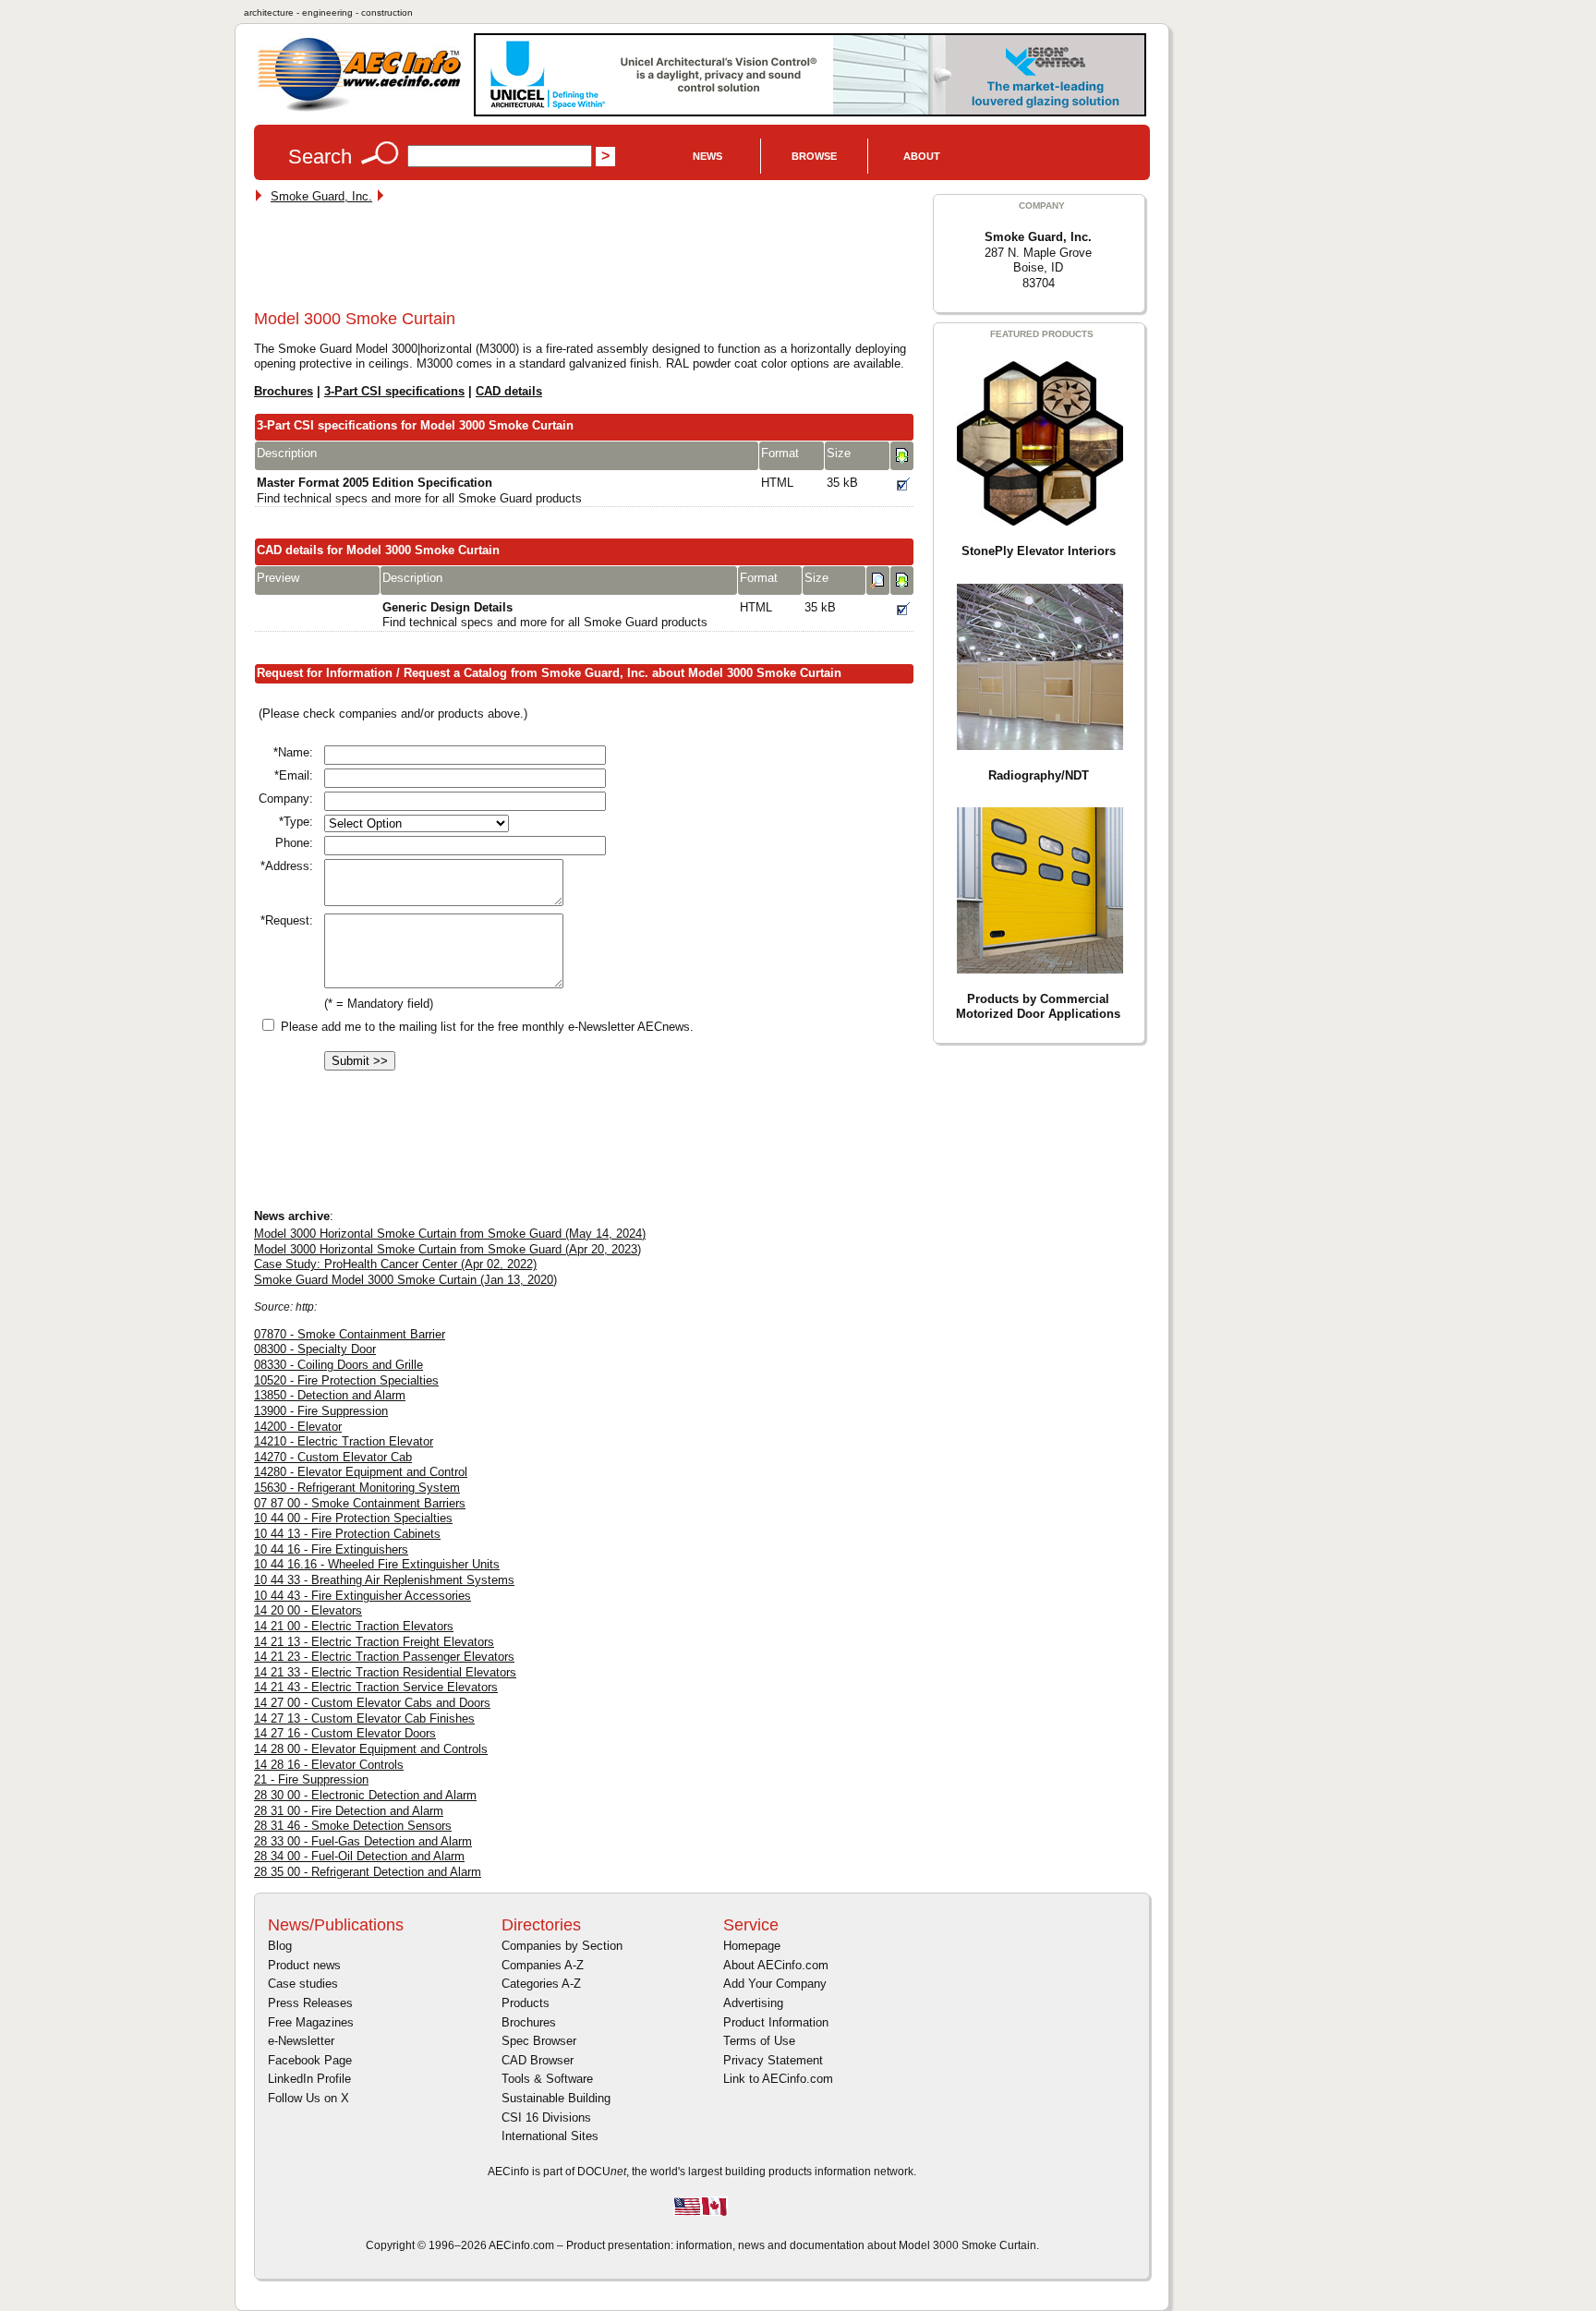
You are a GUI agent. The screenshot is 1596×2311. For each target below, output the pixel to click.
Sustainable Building (556, 2098)
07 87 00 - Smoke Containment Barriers (360, 1503)
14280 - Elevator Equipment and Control (361, 1472)
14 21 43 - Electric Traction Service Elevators (376, 1687)
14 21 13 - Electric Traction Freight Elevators (374, 1642)
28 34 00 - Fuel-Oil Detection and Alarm (359, 1856)
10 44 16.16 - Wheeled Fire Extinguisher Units (377, 1564)
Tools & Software (547, 2079)
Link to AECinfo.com (778, 2079)
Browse (814, 156)
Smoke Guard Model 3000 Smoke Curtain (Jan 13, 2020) (405, 1280)
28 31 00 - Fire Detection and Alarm (349, 1811)
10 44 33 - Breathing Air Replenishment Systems (384, 1580)
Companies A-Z (543, 1965)
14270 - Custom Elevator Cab (333, 1457)
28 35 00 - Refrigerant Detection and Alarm (368, 1872)
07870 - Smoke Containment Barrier (350, 1334)
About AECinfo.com (776, 1965)
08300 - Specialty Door (315, 1349)
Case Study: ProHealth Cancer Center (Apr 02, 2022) (395, 1264)
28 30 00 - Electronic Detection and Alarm (365, 1795)
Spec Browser (539, 2041)
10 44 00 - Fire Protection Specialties (353, 1518)
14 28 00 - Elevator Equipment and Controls (371, 1749)
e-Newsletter (301, 2041)
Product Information (776, 2022)
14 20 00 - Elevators (308, 1610)
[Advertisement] (590, 260)
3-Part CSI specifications (394, 391)
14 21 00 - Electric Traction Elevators (354, 1626)
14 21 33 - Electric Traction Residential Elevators (385, 1672)
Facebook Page (310, 2060)
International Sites (550, 2136)
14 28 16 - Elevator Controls (329, 1765)
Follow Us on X (308, 2098)
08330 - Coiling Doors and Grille (339, 1365)
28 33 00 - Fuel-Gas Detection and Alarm (363, 1841)
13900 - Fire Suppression (321, 1411)
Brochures (284, 391)
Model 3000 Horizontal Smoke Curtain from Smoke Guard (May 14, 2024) (450, 1234)
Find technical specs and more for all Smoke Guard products (419, 490)
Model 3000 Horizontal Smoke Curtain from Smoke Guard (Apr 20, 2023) (447, 1249)
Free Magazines (311, 2022)
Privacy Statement (773, 2060)
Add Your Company (775, 1984)
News (707, 156)
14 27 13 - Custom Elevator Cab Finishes (364, 1718)
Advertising (753, 2003)
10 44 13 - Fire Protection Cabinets (347, 1534)
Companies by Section (562, 1946)
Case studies (303, 1984)
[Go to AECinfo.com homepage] (359, 109)
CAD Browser (538, 2060)
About (922, 156)
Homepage (752, 1946)
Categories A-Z (541, 1984)
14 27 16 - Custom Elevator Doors (345, 1733)
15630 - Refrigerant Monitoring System (357, 1488)
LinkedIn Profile (309, 2079)
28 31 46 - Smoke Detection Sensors (353, 1826)
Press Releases (310, 2003)
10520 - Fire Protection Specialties (346, 1380)
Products (526, 2003)
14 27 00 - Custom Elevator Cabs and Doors (372, 1703)
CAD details (509, 391)
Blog (280, 1946)
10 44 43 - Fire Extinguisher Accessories (363, 1596)
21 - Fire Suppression (311, 1779)
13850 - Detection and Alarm (330, 1395)
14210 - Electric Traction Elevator (344, 1441)
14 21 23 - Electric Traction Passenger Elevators (384, 1657)
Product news (304, 1965)
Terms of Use (759, 2041)
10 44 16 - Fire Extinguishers (331, 1549)
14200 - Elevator (298, 1427)
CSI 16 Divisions (546, 2117)
